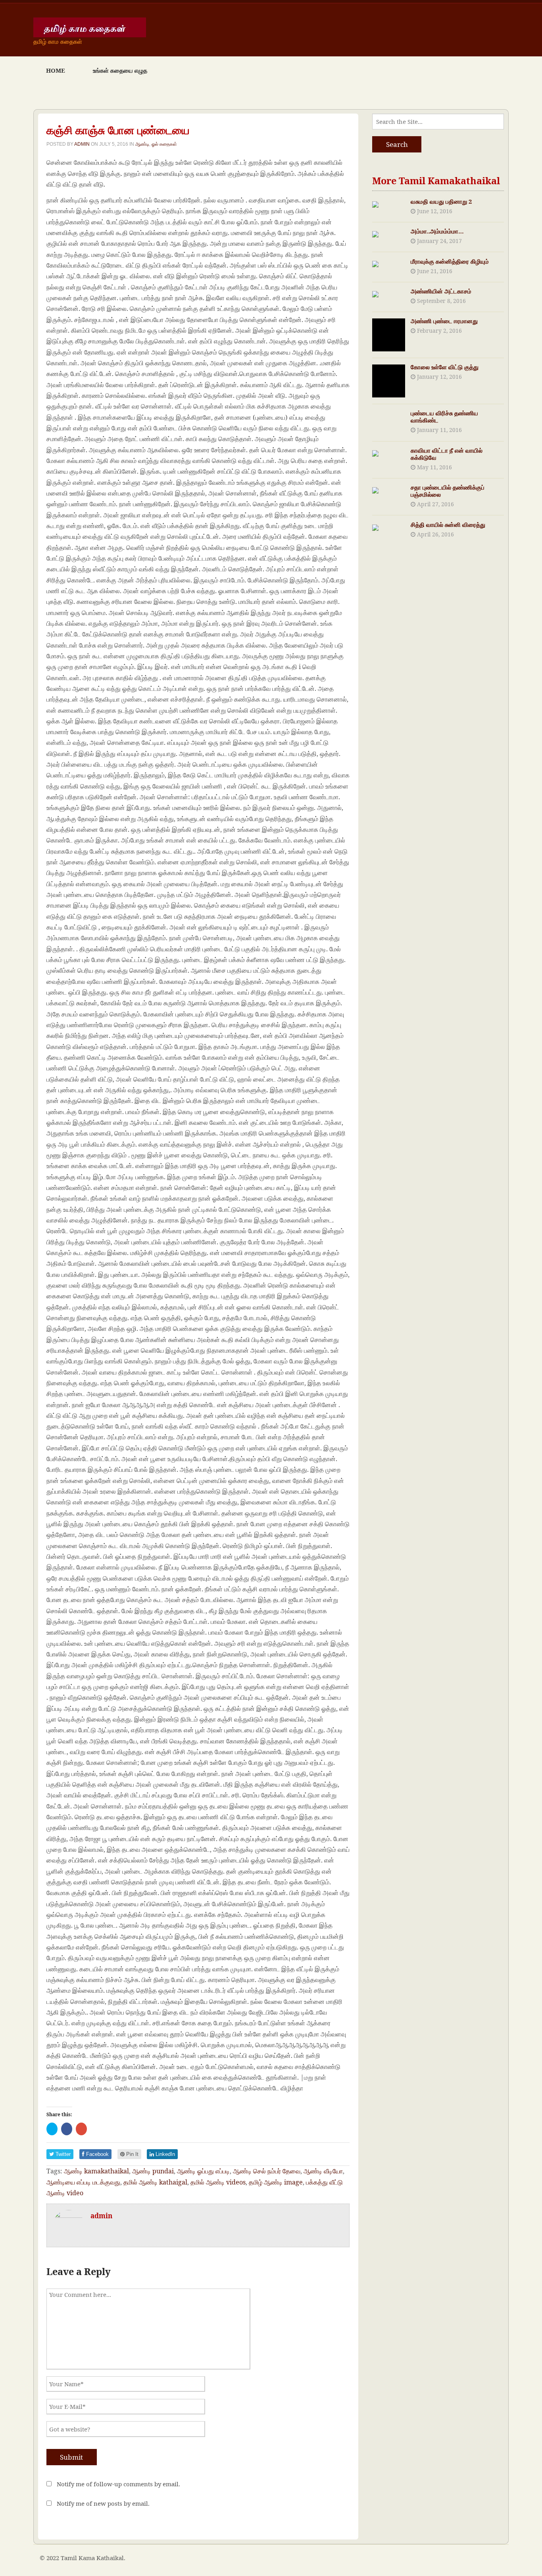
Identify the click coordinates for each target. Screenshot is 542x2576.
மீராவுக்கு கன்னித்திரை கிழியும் (450, 261)
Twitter (62, 2154)
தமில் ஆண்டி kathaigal (155, 2182)
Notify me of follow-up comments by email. (118, 2484)
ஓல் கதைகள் (164, 144)
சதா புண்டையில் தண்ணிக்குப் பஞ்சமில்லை (448, 491)
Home (56, 70)
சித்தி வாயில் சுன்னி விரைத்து (448, 524)
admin (82, 144)
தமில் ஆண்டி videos (218, 2182)
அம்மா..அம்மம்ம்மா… (437, 231)
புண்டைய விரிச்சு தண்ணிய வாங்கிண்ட (444, 416)
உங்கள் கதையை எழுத (120, 70)
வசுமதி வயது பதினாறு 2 (441, 201)
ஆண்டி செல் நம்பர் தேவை (267, 2171)
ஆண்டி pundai (153, 2171)
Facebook (97, 2154)
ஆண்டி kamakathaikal (96, 2171)
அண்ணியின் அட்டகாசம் (441, 291)
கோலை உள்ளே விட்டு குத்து (445, 367)
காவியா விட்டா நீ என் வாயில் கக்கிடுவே (447, 454)
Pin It (132, 2154)
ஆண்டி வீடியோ (323, 2171)
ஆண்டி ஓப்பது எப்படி (203, 2171)
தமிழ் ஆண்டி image (276, 2182)
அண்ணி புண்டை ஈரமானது (444, 321)
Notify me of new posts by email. (103, 2503)
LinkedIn (164, 2154)
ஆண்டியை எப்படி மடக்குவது (83, 2182)
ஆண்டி (142, 144)
